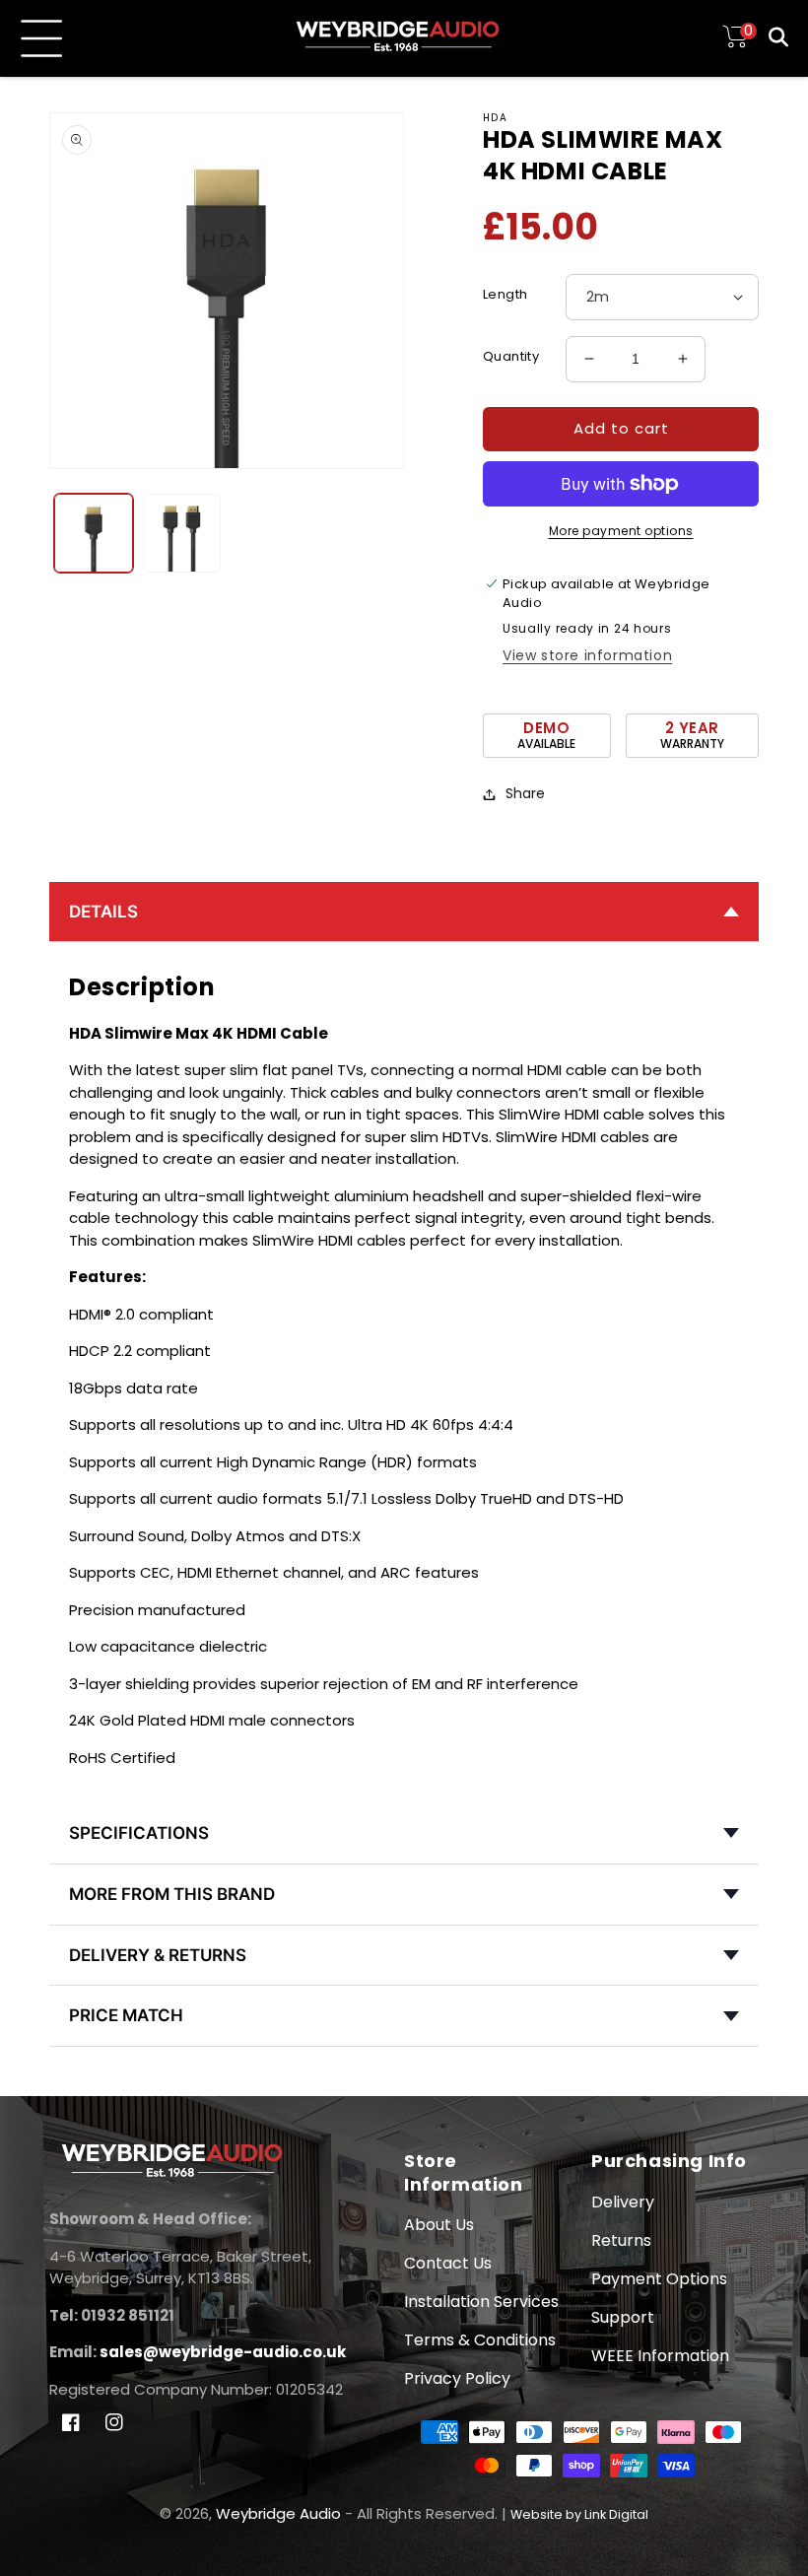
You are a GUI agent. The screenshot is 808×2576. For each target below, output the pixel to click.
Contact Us (448, 2263)
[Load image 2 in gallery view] (182, 533)
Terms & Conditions (480, 2340)
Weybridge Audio (278, 2513)
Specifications (139, 1833)
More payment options (621, 531)
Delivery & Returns (158, 1955)
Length (505, 294)
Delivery (623, 2202)
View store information (587, 655)
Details (103, 912)
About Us (439, 2225)
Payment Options (659, 2279)
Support (623, 2317)
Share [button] (525, 793)
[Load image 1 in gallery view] (94, 533)
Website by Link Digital (579, 2514)
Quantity (511, 356)
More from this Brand (172, 1894)
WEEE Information (660, 2356)
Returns (621, 2240)
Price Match (126, 2015)
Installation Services (481, 2302)
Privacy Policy (457, 2378)
